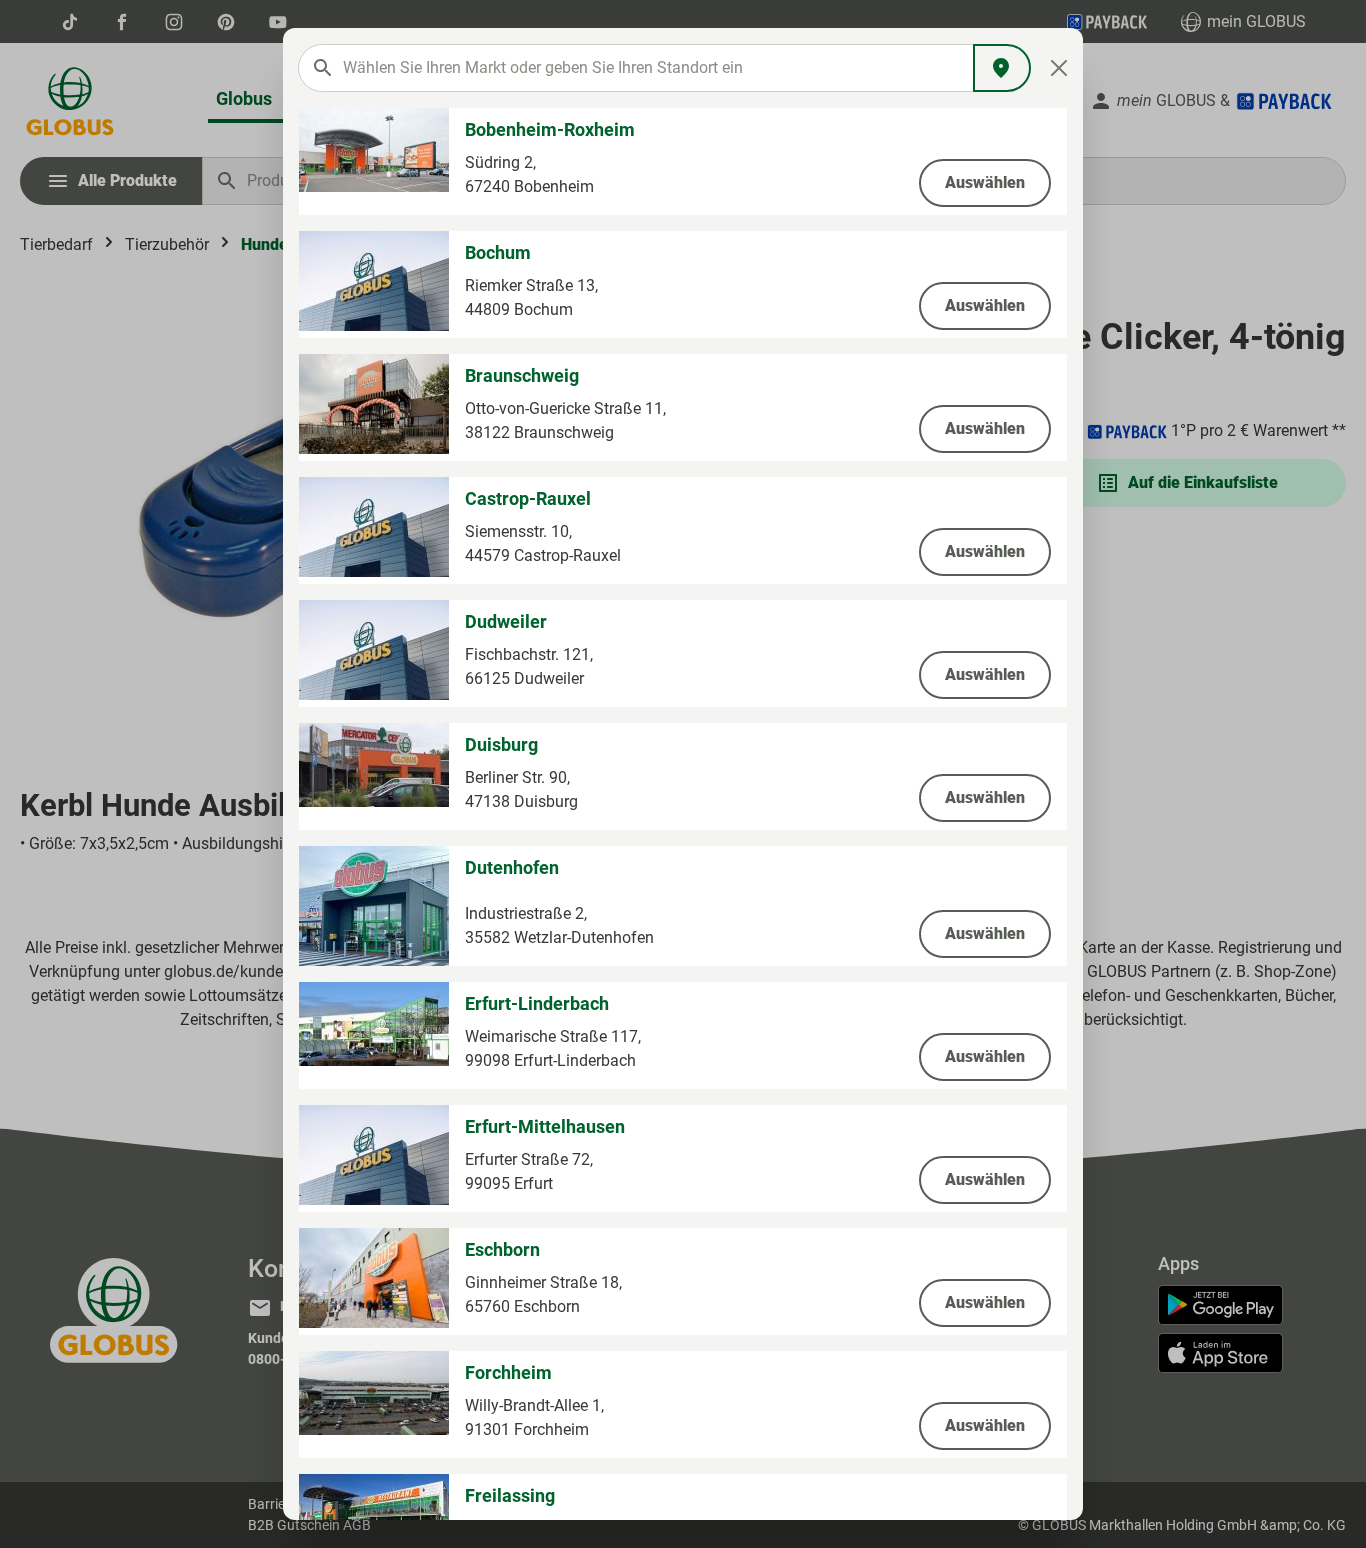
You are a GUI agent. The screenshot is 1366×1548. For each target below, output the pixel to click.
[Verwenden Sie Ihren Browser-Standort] (1002, 68)
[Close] (1059, 68)
